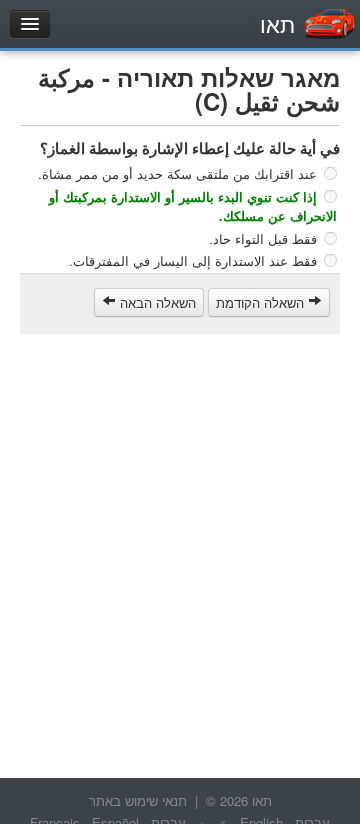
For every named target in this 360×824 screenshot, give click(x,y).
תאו (277, 23)
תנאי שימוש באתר (138, 800)
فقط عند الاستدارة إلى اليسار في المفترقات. (193, 260)
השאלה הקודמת (262, 302)
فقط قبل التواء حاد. (263, 237)
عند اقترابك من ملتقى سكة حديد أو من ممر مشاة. (177, 173)
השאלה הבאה (156, 302)
